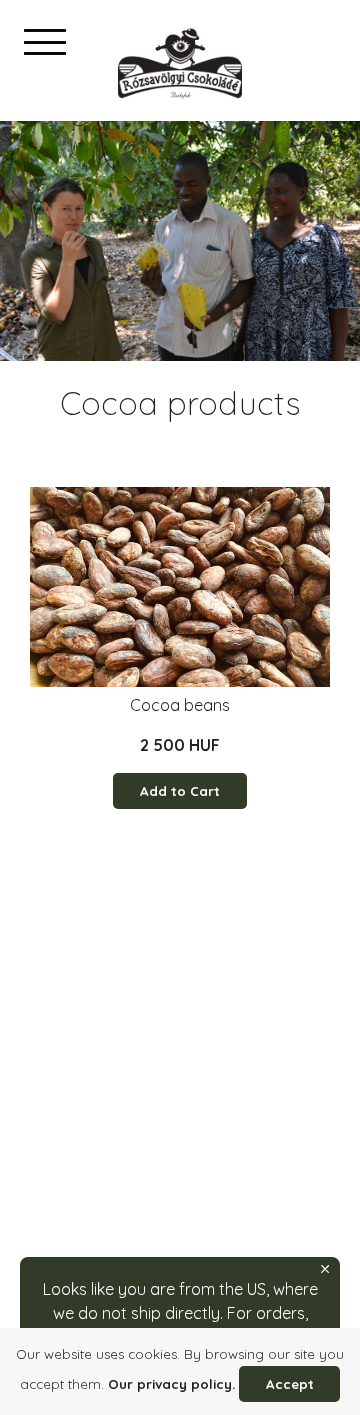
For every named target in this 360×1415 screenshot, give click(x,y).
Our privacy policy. (171, 1384)
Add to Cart (180, 791)
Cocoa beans (180, 705)
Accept (290, 1384)
